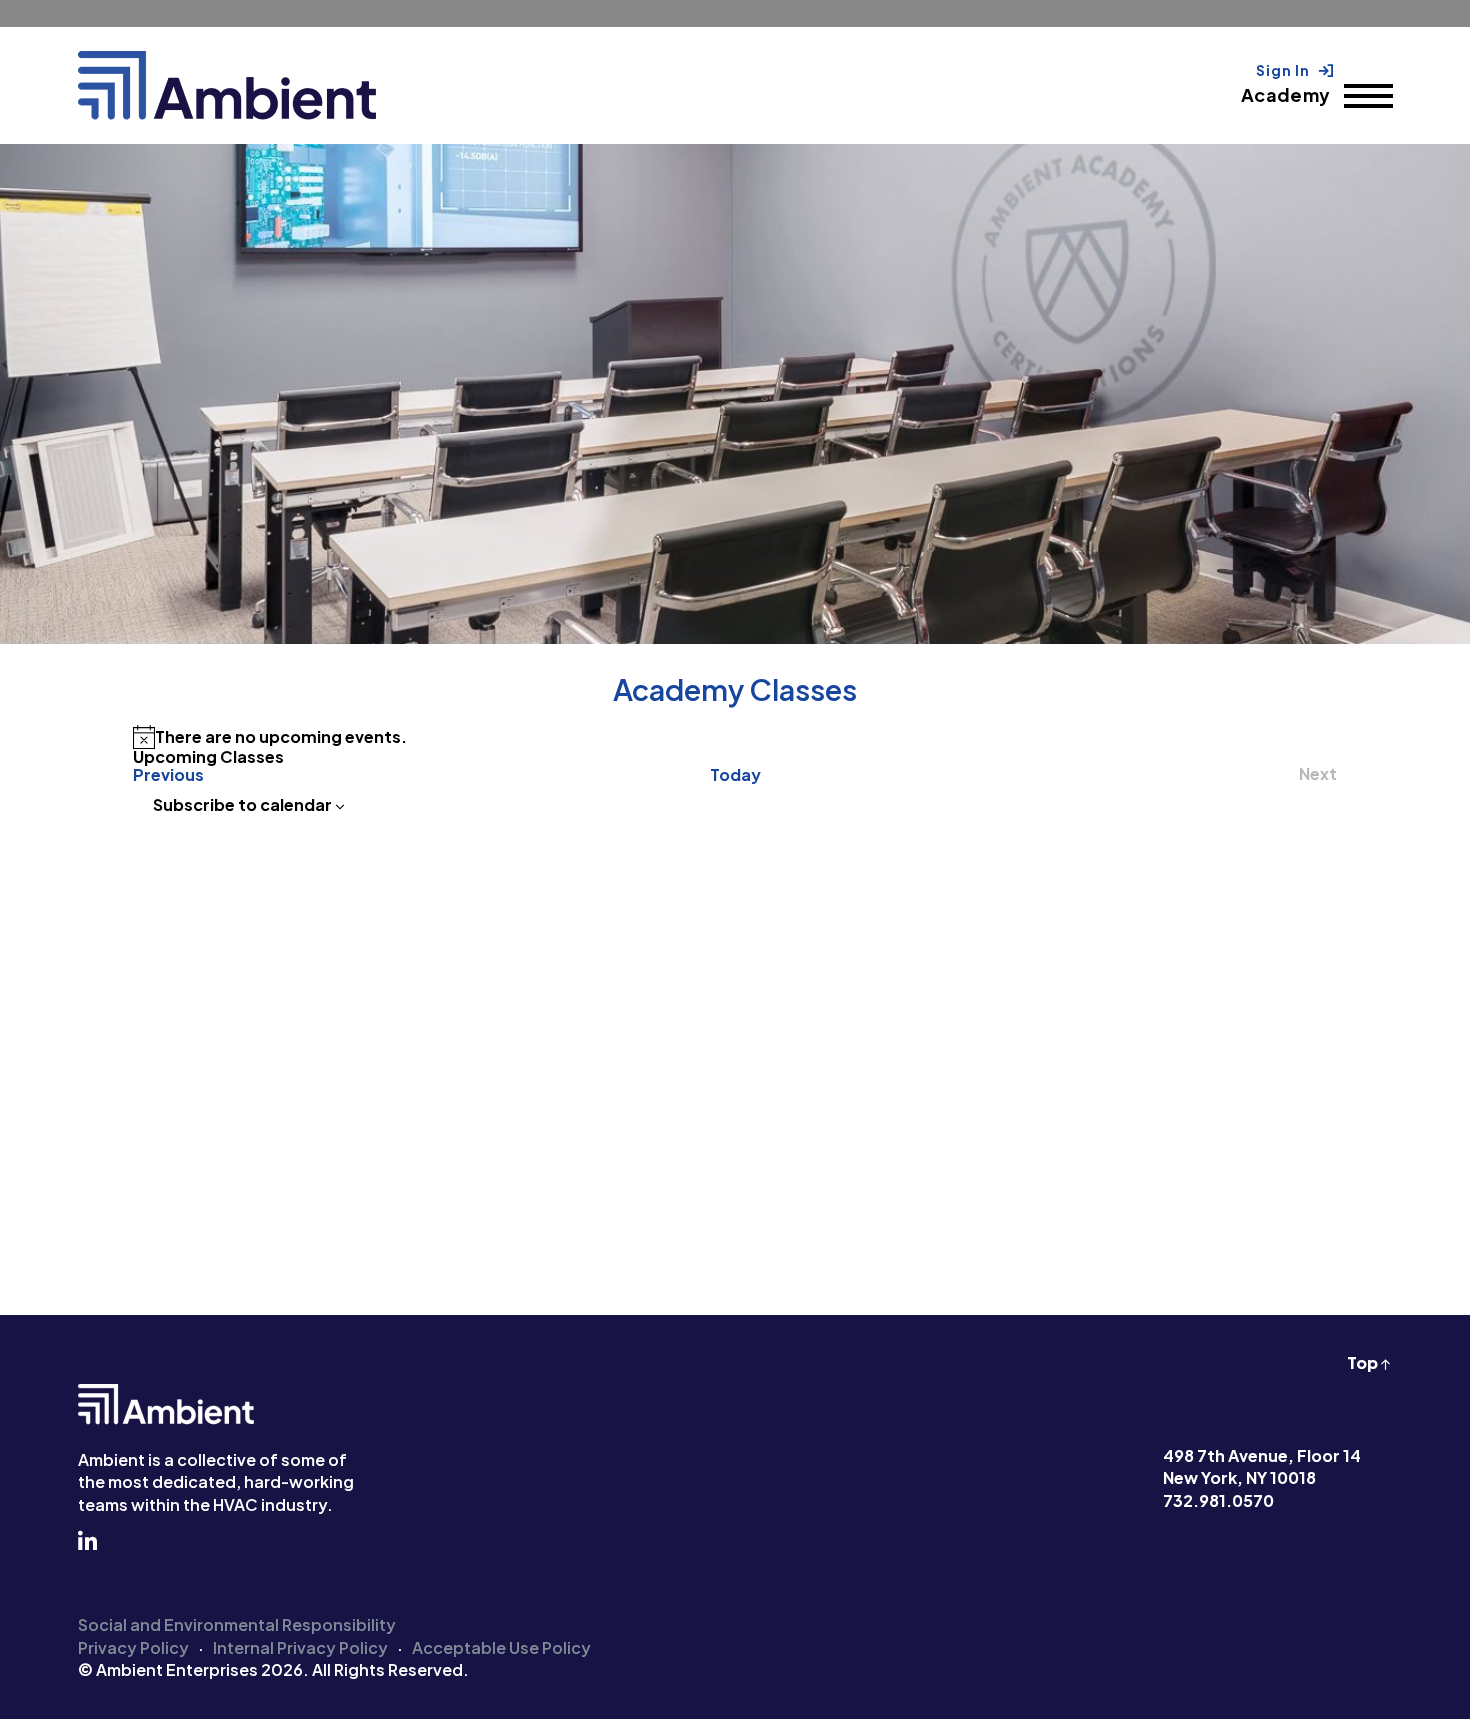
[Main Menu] (1368, 96)
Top (1364, 1362)
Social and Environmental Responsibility (237, 1624)
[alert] (735, 737)
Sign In (1284, 70)
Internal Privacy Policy (300, 1647)
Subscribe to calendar (242, 805)
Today (735, 774)
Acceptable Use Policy (501, 1647)
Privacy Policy (133, 1647)
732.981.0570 (1218, 1500)
